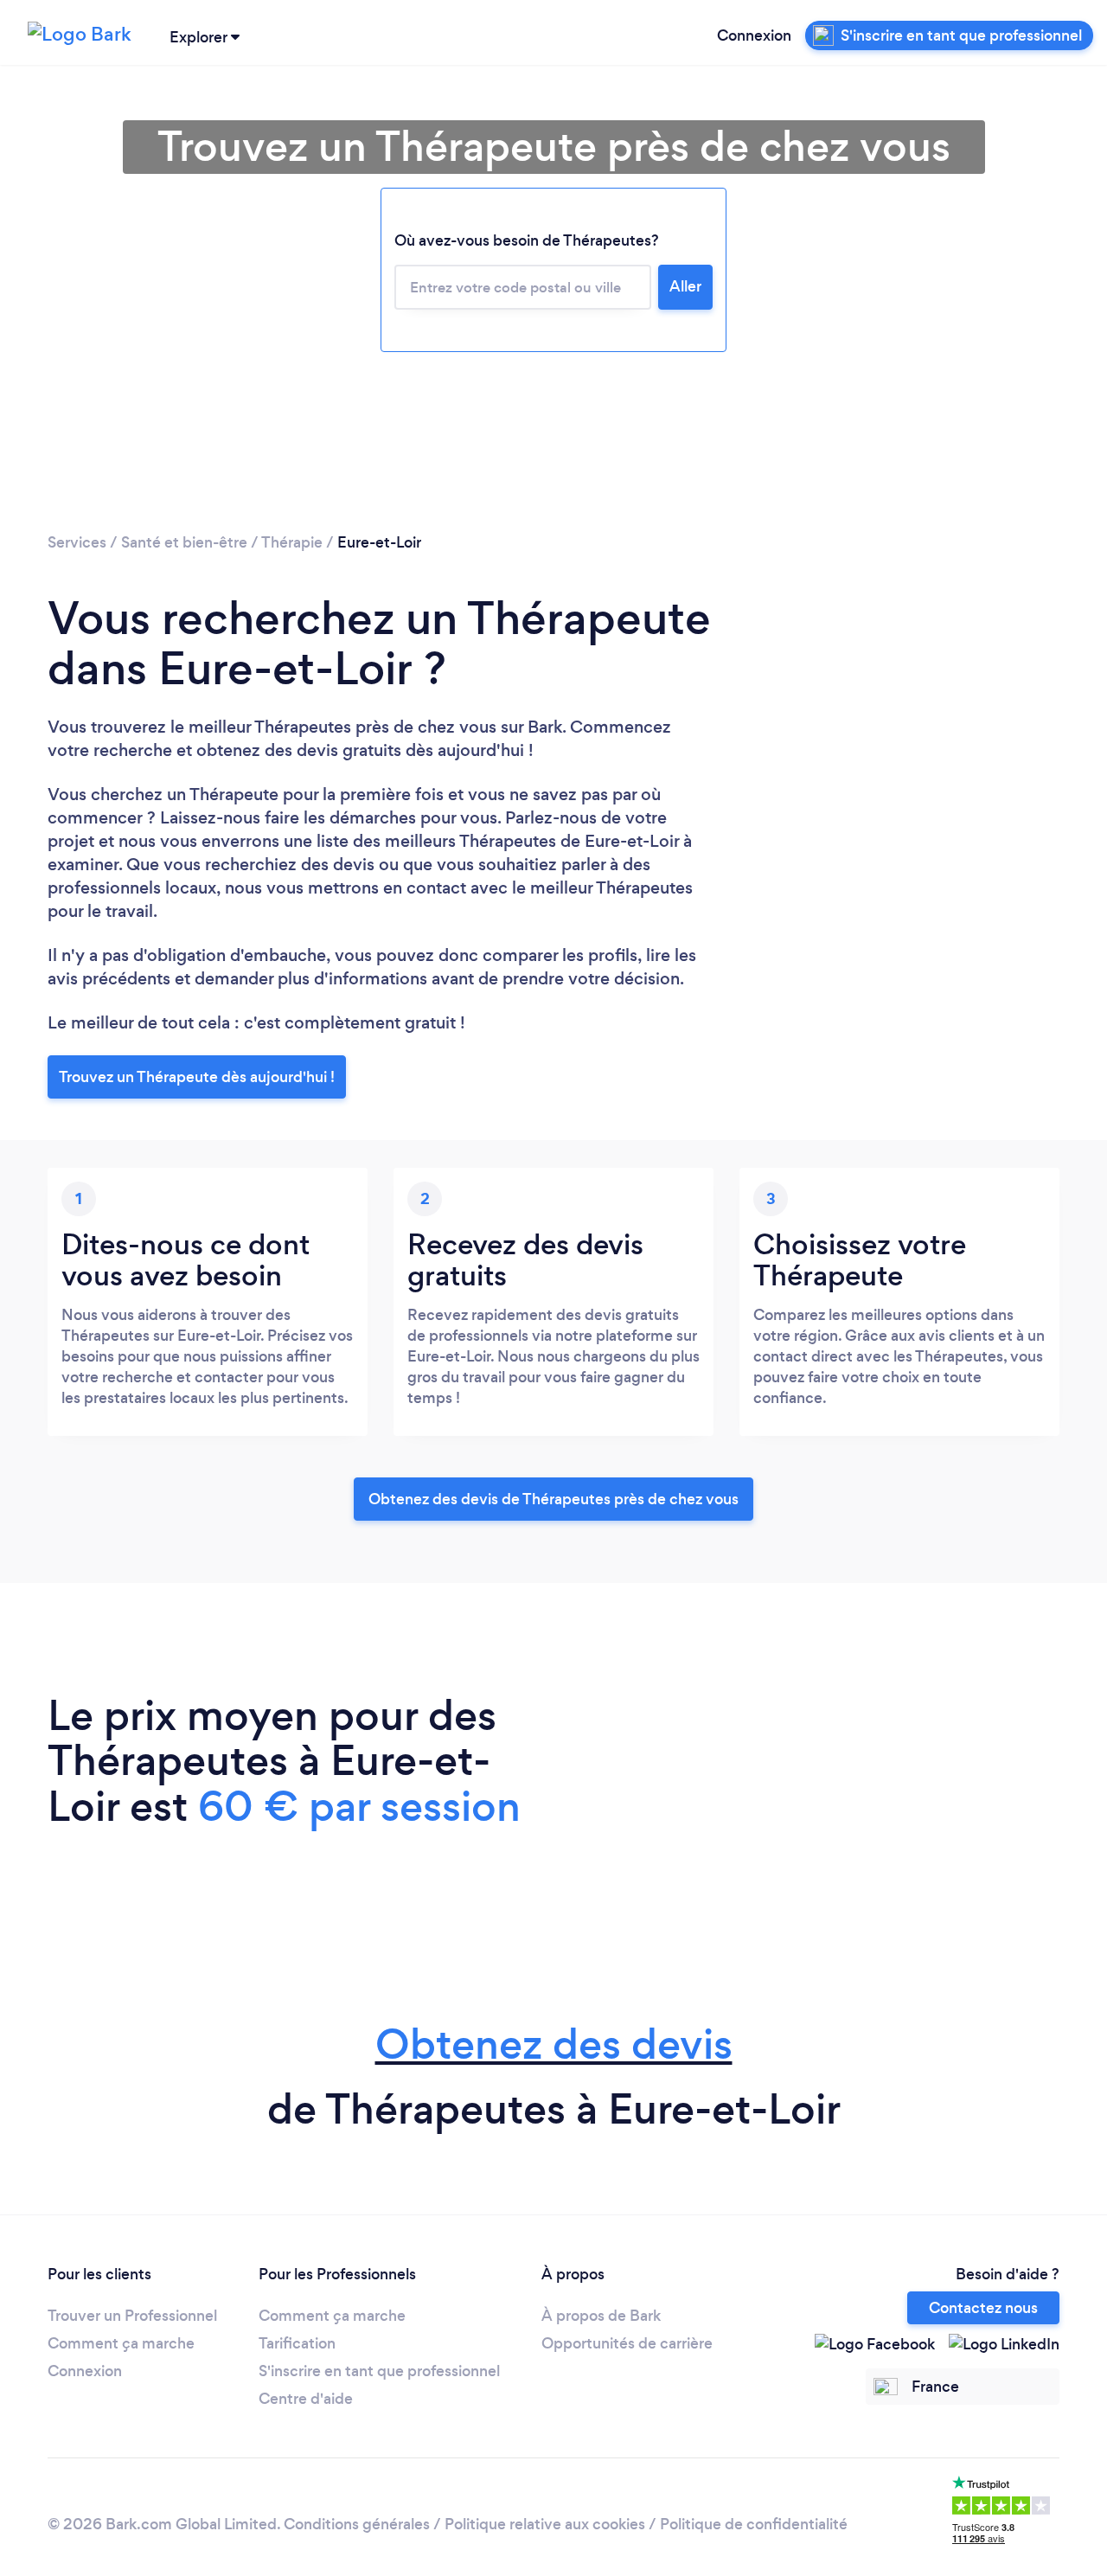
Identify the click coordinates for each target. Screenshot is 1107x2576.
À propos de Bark (601, 2316)
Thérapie (292, 542)
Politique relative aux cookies (545, 2524)
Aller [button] (685, 286)
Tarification (297, 2343)
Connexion (754, 35)
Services (77, 542)
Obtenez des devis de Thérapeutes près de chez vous (553, 1499)
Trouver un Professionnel (132, 2316)
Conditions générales (357, 2524)
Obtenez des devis (554, 2044)
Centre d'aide (306, 2399)
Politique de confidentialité (754, 2524)
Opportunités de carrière (627, 2343)
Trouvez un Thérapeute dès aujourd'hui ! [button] (197, 1077)
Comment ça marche (121, 2343)
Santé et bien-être (184, 542)
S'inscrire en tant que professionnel (379, 2371)
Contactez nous (983, 2308)
